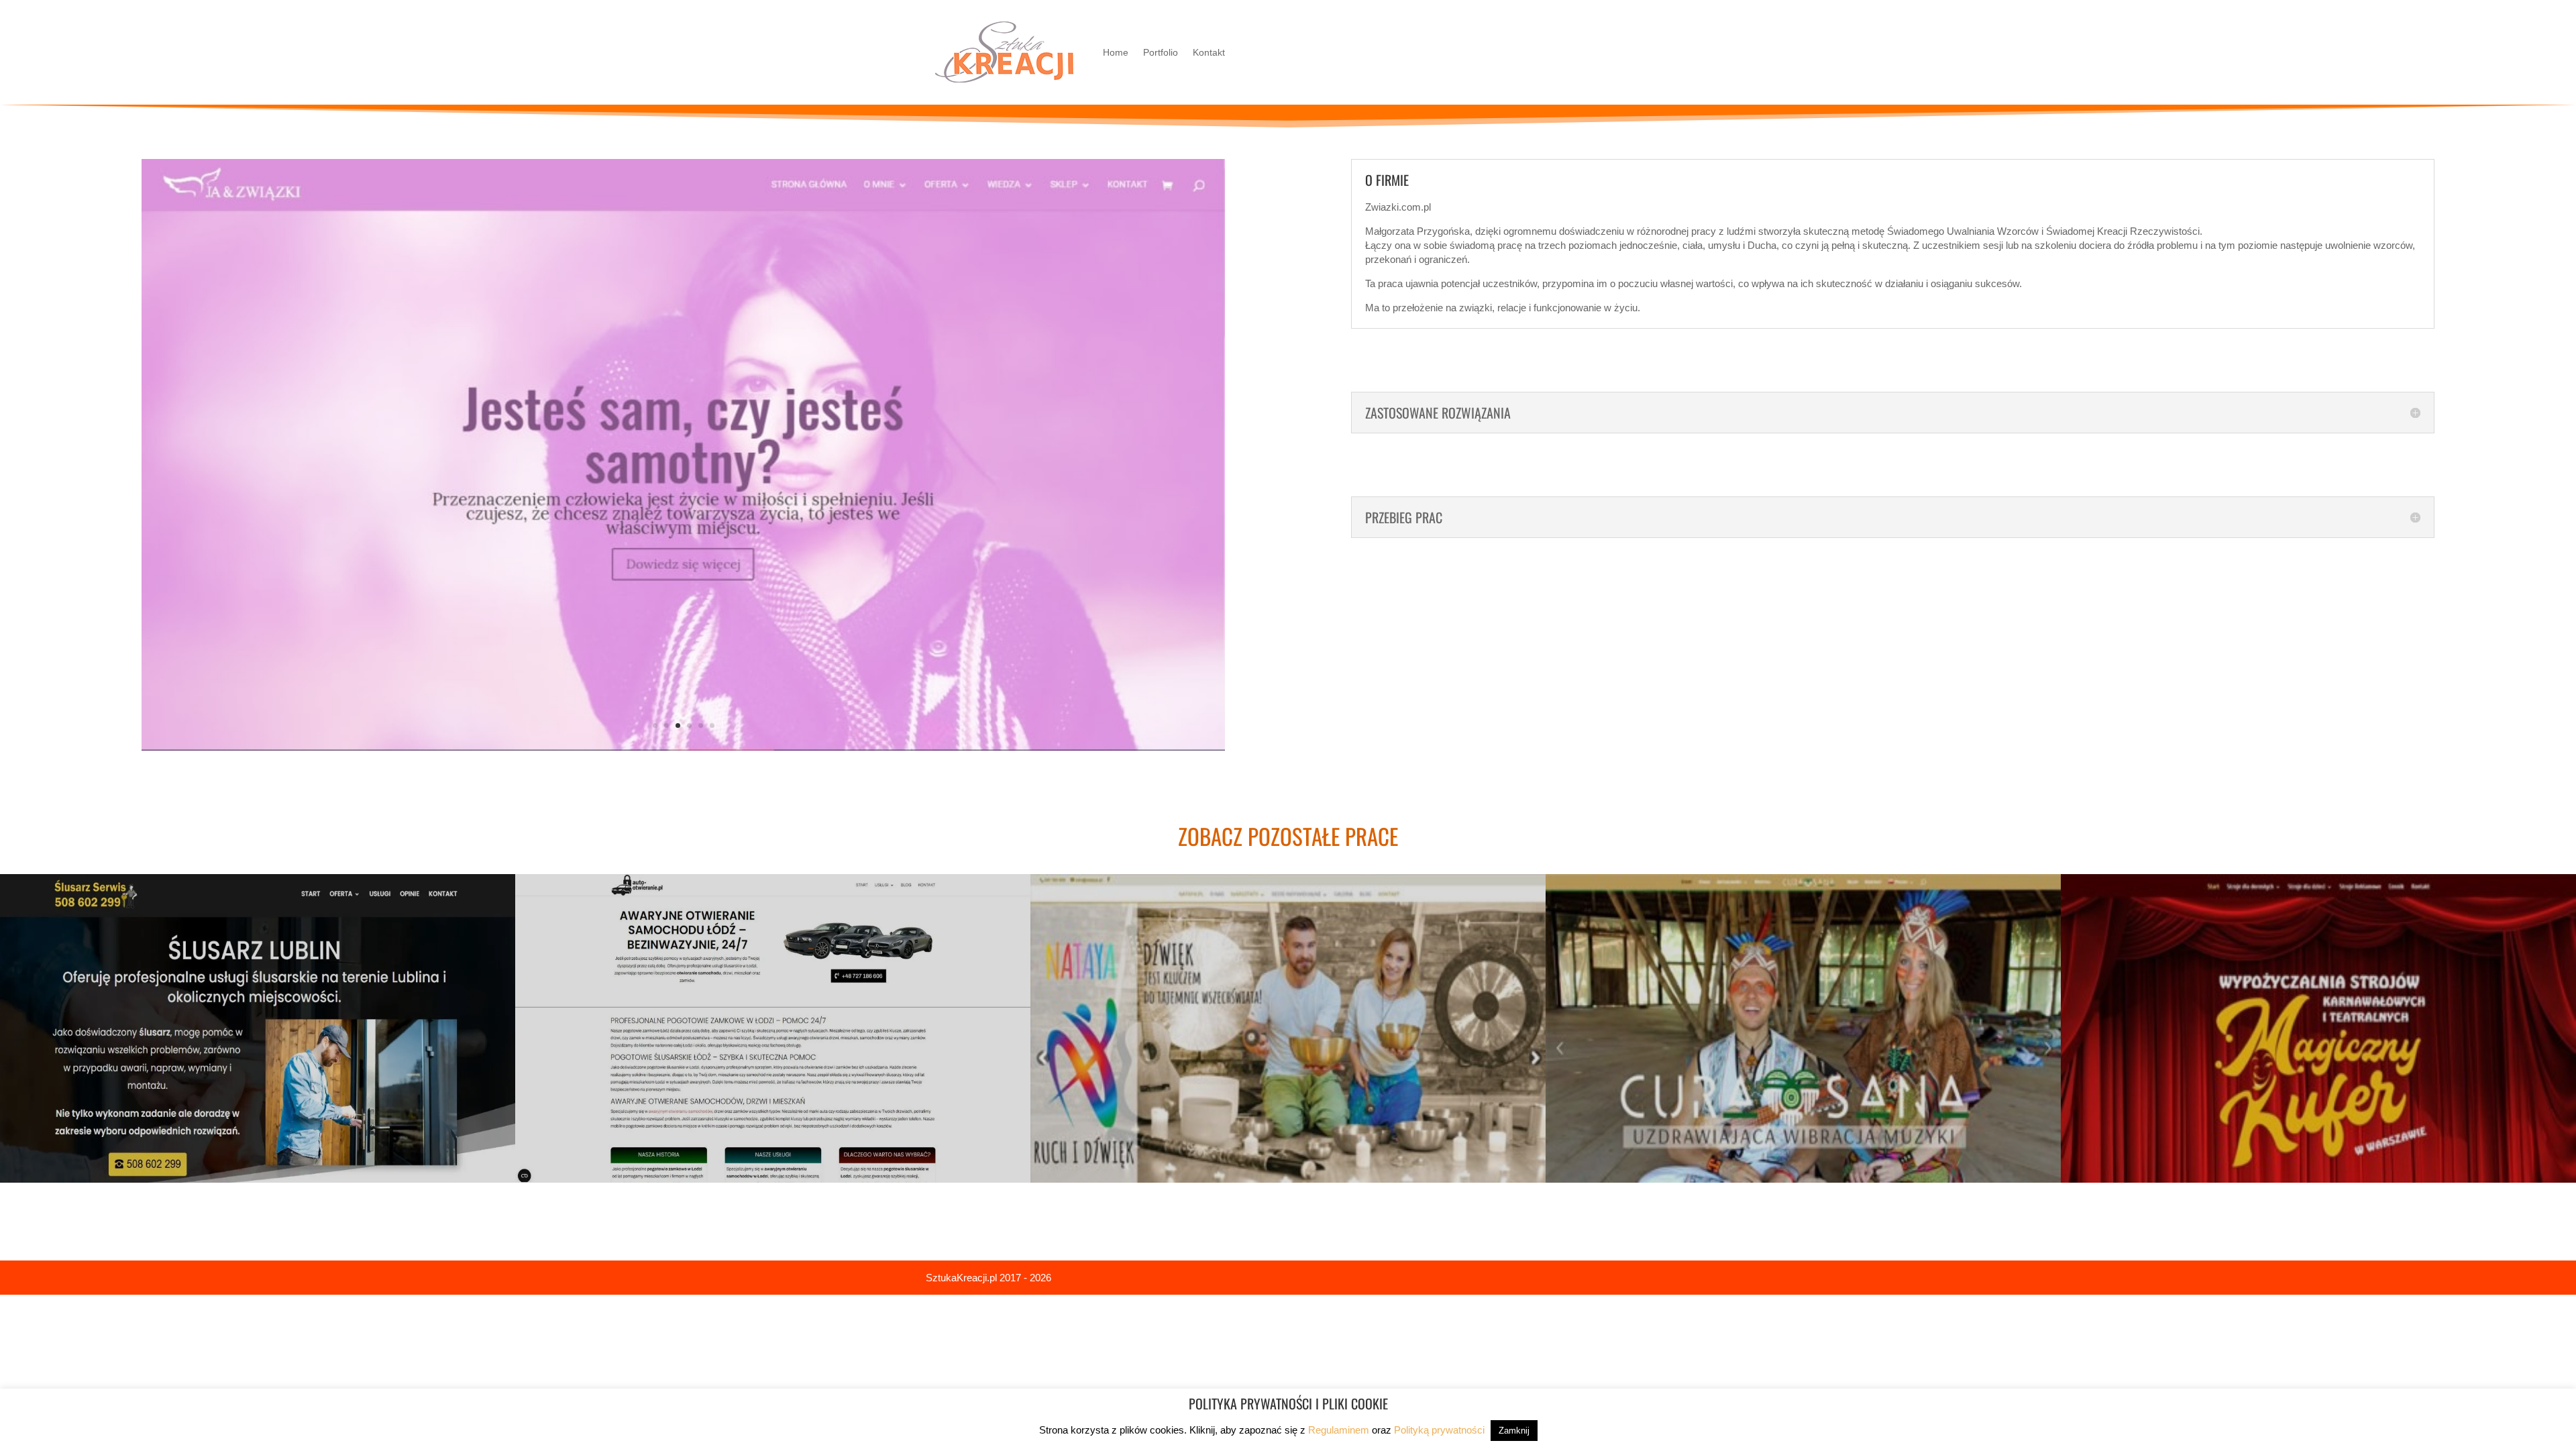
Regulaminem (1339, 1430)
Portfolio (1161, 52)
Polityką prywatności (1439, 1430)
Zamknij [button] (1514, 1431)
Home (1116, 52)
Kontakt (1209, 52)
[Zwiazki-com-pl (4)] (683, 742)
